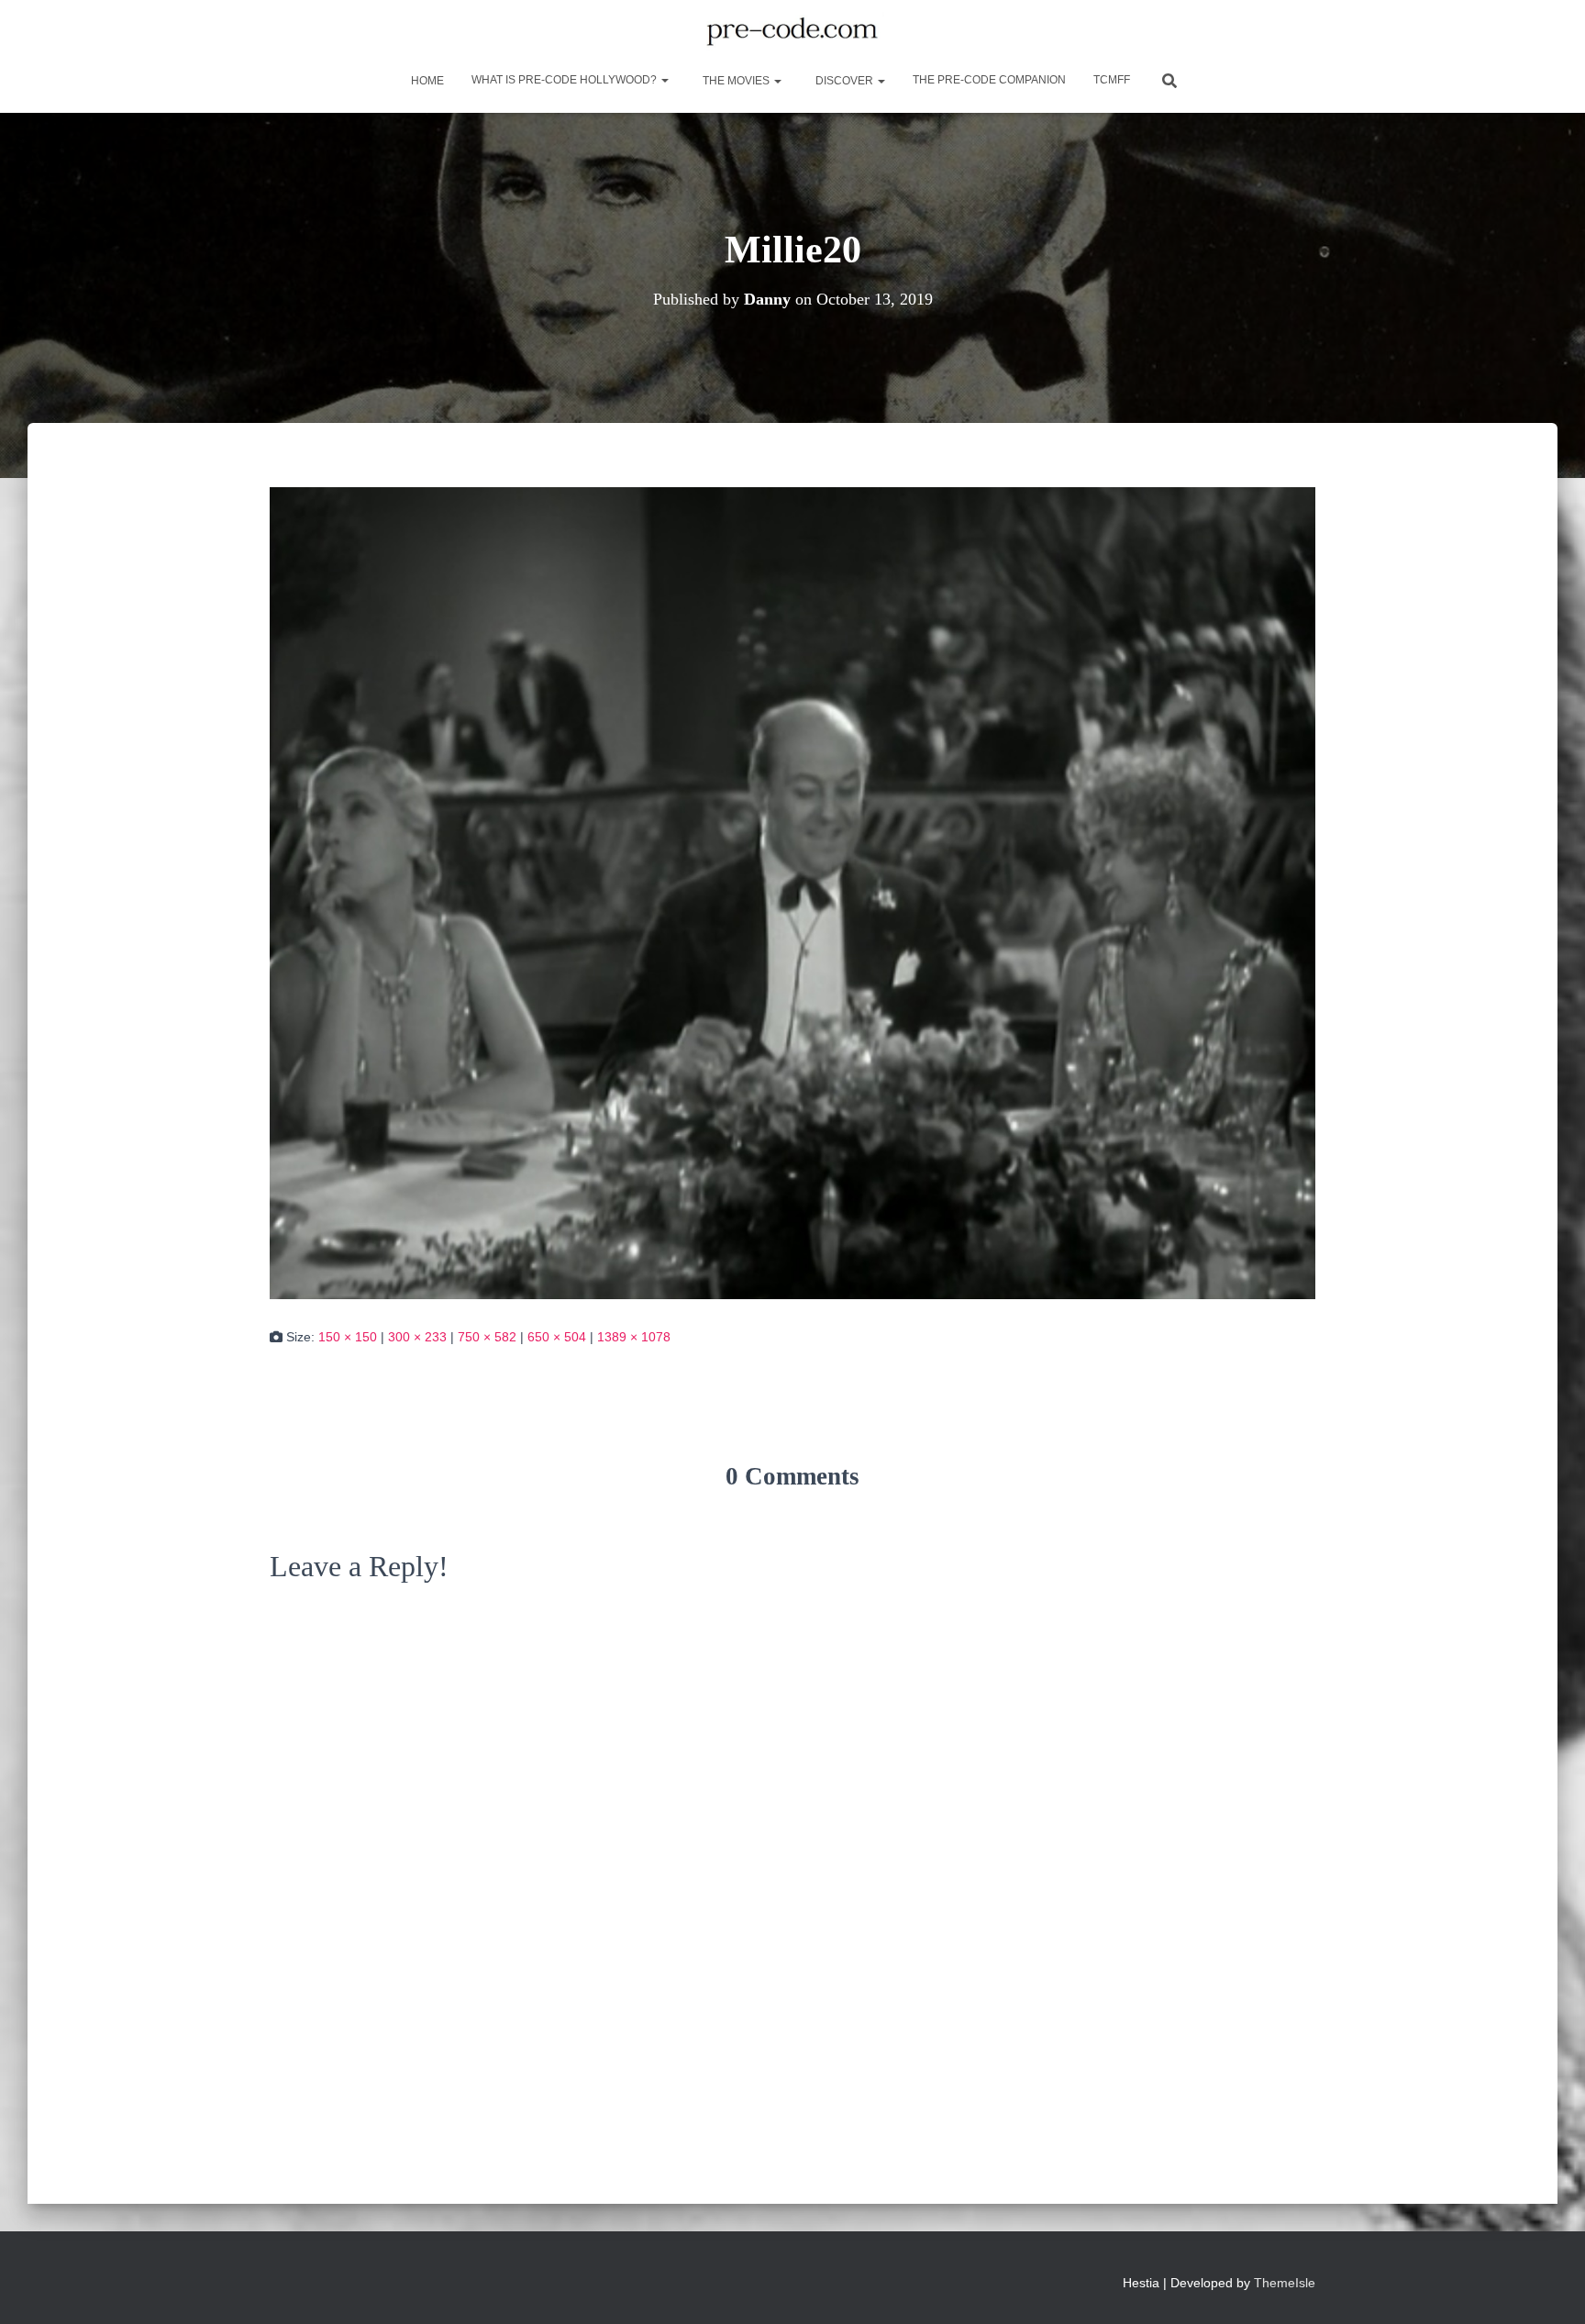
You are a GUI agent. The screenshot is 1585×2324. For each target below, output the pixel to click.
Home (426, 81)
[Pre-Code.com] (792, 32)
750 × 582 (487, 1337)
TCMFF (1112, 80)
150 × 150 (348, 1337)
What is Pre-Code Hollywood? (565, 80)
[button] (664, 80)
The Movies (736, 81)
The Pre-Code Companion (989, 80)
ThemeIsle (1285, 2283)
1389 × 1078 (634, 1337)
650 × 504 (557, 1337)
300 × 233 (417, 1337)
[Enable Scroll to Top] (1549, 2287)
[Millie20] (792, 892)
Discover (844, 81)
